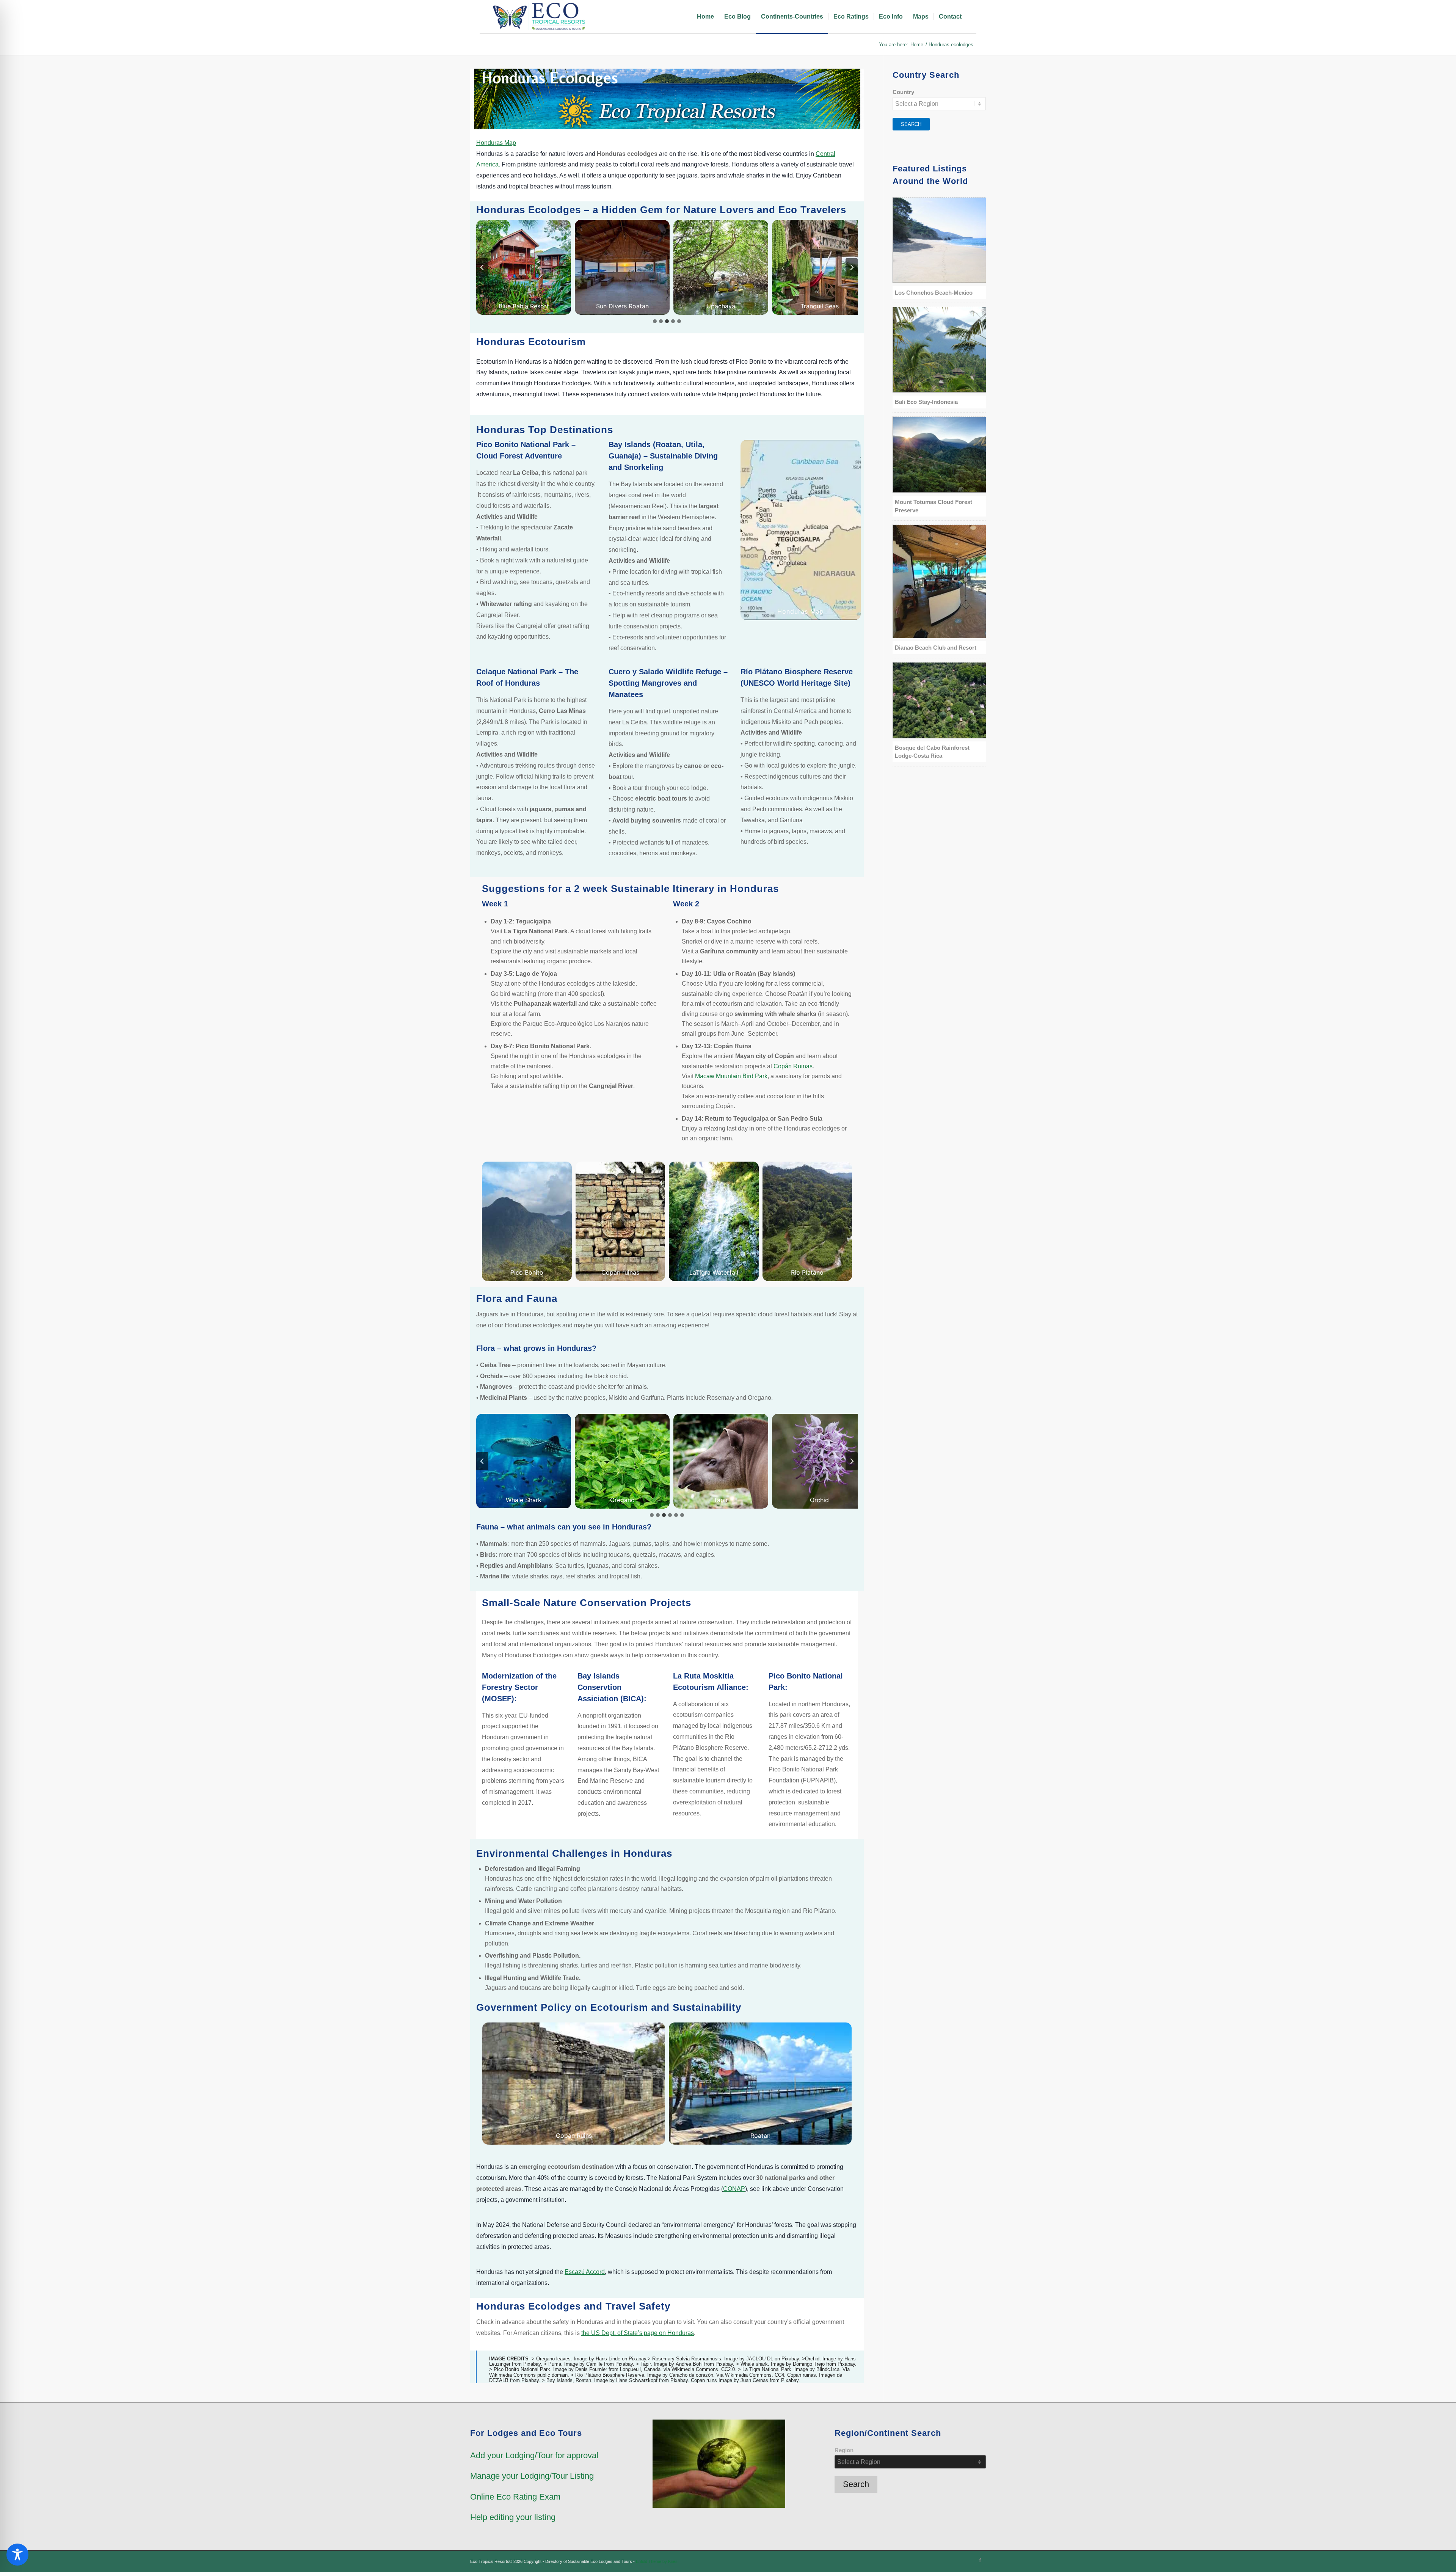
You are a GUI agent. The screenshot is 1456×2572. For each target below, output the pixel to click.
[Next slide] (852, 267)
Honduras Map (496, 143)
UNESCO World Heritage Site (795, 683)
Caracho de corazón (691, 2375)
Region (844, 2450)
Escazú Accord (585, 2272)
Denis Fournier (591, 2369)
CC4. (780, 2375)
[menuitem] (705, 17)
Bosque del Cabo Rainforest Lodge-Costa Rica (932, 752)
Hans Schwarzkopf (637, 2380)
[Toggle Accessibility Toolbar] (17, 2555)
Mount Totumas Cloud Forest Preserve (934, 506)
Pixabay (532, 2364)
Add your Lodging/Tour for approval (534, 2455)
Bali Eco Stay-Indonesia (926, 402)
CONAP (734, 2189)
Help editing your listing (513, 2517)
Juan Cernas (754, 2380)
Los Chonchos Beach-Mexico (934, 293)
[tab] (655, 321)
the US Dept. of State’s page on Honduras (638, 2333)
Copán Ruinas (793, 1066)
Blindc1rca (828, 2369)
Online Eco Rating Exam (515, 2497)
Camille (594, 2364)
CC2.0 (728, 2369)
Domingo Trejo (809, 2364)
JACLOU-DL (760, 2359)
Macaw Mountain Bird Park (731, 1076)
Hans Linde (608, 2359)
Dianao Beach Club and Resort (936, 648)
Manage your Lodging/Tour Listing (532, 2476)
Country (903, 92)
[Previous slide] (482, 267)
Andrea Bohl (689, 2364)
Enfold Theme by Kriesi (657, 2561)
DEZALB (499, 2380)
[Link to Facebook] (980, 2560)
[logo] (540, 17)
